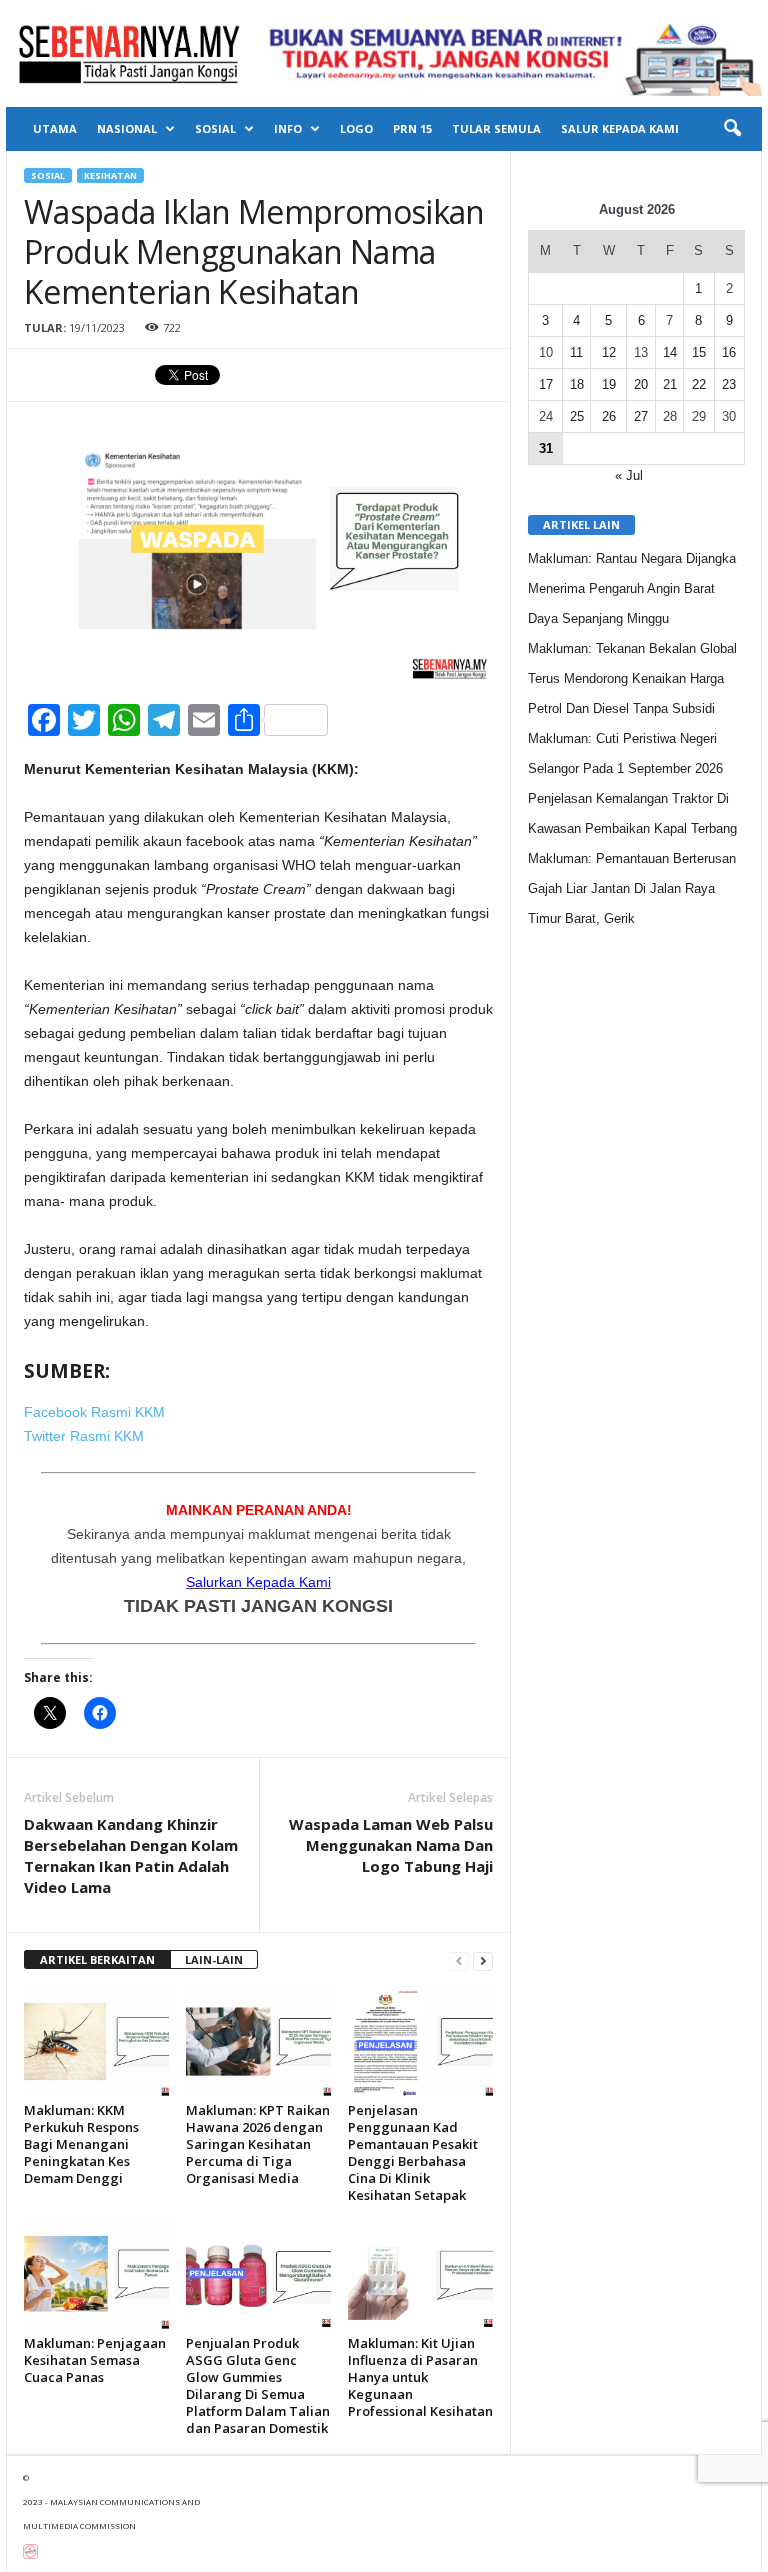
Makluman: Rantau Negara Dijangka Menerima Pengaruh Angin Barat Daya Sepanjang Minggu (632, 588)
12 (609, 352)
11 (576, 352)
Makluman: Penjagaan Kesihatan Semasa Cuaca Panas (95, 2360)
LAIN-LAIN (214, 1959)
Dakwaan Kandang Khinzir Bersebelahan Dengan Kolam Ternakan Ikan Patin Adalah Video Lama (131, 1855)
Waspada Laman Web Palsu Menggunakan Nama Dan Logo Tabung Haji (391, 1845)
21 (670, 384)
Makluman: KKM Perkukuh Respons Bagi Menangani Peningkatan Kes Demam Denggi (81, 2144)
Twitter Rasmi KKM (84, 1436)
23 (729, 384)
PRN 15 (412, 128)
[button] (732, 129)
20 (641, 384)
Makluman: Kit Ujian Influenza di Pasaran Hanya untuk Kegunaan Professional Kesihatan (420, 2377)
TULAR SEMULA (496, 128)
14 (670, 352)
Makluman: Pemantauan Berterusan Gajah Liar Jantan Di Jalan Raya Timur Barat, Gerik (632, 888)
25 (577, 416)
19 (609, 384)
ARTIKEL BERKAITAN (97, 1959)
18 (577, 384)
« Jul (629, 475)
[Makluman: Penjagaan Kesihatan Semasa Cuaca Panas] (96, 2275)
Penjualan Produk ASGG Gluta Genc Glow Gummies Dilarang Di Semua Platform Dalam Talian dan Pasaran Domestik (258, 2385)
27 (641, 416)
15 (699, 352)
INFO (288, 128)
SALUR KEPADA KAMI (620, 128)
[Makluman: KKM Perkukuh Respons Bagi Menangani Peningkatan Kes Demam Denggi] (96, 2041)
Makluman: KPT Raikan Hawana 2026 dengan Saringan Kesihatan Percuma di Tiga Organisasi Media (258, 2144)
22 (699, 384)
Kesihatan (110, 175)
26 (609, 416)
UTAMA (55, 128)
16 (729, 352)
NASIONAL (127, 128)
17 (546, 384)
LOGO (356, 128)
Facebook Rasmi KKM (94, 1412)
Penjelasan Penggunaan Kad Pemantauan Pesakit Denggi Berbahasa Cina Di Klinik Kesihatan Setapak (413, 2152)
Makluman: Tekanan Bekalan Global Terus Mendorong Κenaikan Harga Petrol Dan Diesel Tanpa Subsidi (632, 678)
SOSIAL (215, 128)
